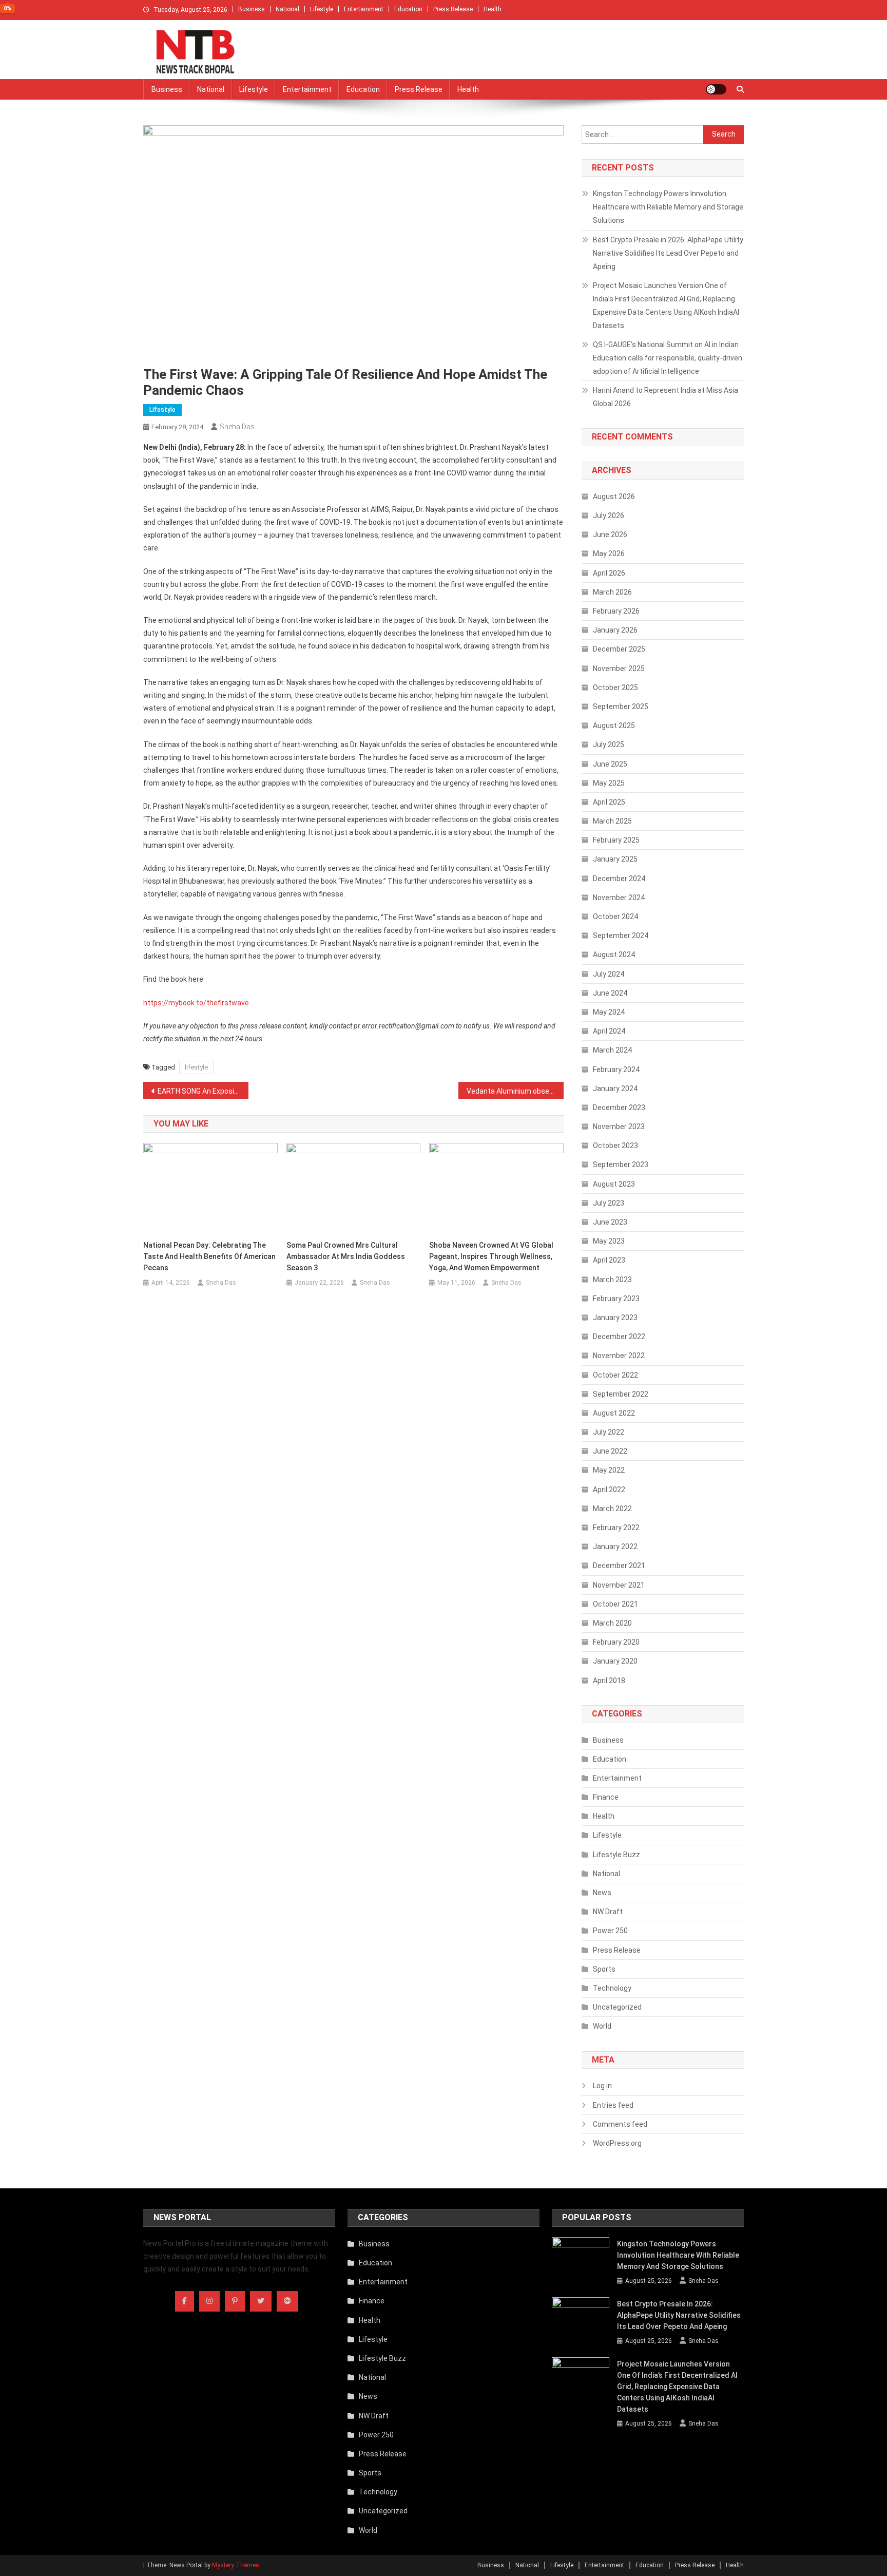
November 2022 (619, 1356)
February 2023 (616, 1299)
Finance (606, 1797)
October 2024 (615, 917)
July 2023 (609, 1203)
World (602, 2026)
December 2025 (619, 649)
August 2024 (614, 955)
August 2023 (614, 1184)
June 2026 (610, 535)
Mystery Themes (236, 2565)
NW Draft (608, 1912)
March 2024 (612, 1050)
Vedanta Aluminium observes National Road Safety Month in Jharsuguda (515, 1091)
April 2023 (609, 1260)
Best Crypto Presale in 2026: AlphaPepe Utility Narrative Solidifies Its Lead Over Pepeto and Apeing (668, 253)
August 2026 (614, 497)
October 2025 (615, 688)
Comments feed (620, 2124)
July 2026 (609, 516)
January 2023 (615, 1318)
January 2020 (615, 1661)
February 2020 (616, 1642)
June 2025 (610, 764)
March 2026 (612, 592)
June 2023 (610, 1222)
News (602, 1893)
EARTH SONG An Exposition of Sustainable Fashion (203, 1091)
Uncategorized (617, 2007)
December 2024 (619, 879)
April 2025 (609, 802)
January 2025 (615, 859)
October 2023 (615, 1146)
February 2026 (616, 611)
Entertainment (364, 9)
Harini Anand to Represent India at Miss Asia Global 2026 (666, 397)
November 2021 (619, 1585)
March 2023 (612, 1280)
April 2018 (609, 1681)
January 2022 (615, 1547)
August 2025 (614, 726)
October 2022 (615, 1375)
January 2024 (615, 1089)
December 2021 (619, 1566)
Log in (602, 2086)
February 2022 (616, 1528)
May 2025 (609, 783)
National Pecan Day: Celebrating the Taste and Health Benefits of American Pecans (209, 1256)
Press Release (453, 9)
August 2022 (614, 1413)
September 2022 (621, 1394)
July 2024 (609, 974)
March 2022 (612, 1509)
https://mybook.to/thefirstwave (196, 1003)
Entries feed (613, 2105)
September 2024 (621, 936)
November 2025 (619, 669)
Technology (612, 1988)
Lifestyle (322, 9)
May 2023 (609, 1241)
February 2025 (616, 840)
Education (408, 9)
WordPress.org (617, 2143)
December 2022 (619, 1337)
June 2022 (610, 1451)
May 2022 (609, 1470)
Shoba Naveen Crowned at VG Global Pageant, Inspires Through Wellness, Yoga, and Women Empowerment (491, 1256)
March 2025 (612, 821)
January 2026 (615, 630)
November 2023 (619, 1127)
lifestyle (196, 1067)
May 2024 (609, 1012)
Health (493, 9)
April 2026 (609, 573)
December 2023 (619, 1108)
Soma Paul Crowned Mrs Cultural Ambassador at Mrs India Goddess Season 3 (346, 1256)
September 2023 (621, 1165)
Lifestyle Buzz (616, 1855)
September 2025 (621, 707)
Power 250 (610, 1931)
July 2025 (609, 745)
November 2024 (619, 898)
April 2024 (609, 1031)
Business (252, 9)
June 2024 (610, 993)
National (287, 9)
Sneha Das (237, 427)
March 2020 (612, 1623)
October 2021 (615, 1604)
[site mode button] (716, 89)
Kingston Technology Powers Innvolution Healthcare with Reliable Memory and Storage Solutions (668, 207)
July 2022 (609, 1432)
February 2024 (616, 1070)
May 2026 (609, 554)
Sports (604, 1969)
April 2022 (609, 1490)
